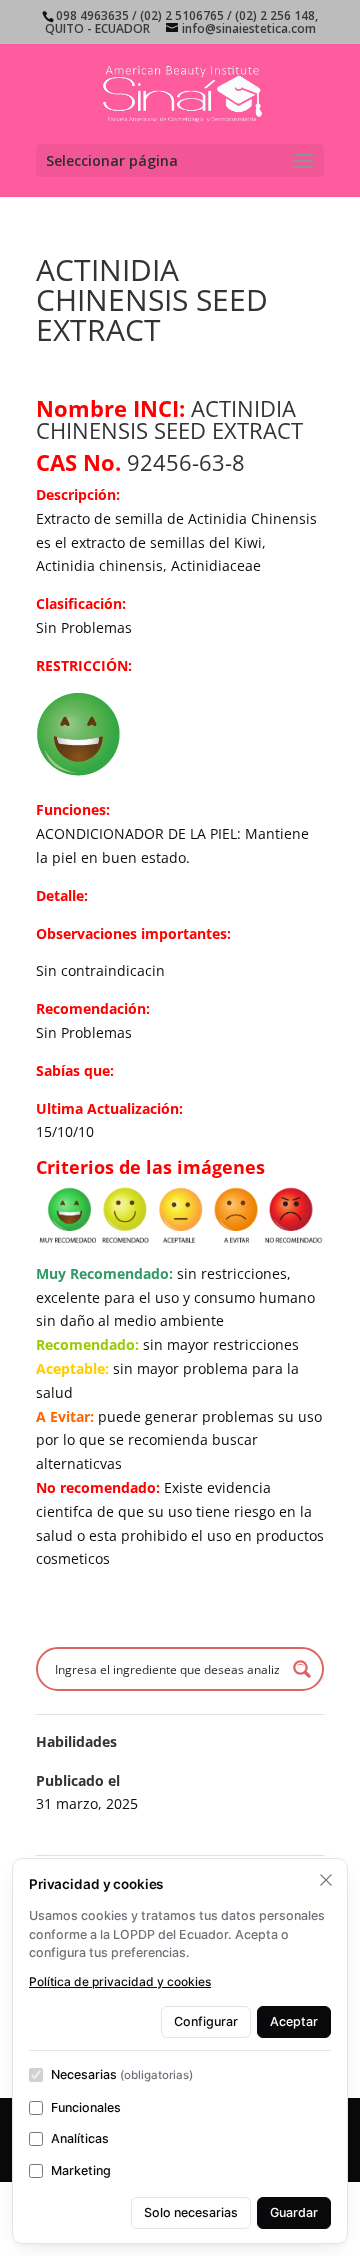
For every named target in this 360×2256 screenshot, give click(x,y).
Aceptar (294, 2021)
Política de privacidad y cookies (120, 1981)
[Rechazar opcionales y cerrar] (326, 1880)
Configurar (206, 2021)
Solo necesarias (191, 2212)
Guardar (294, 2212)
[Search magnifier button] (302, 1669)
